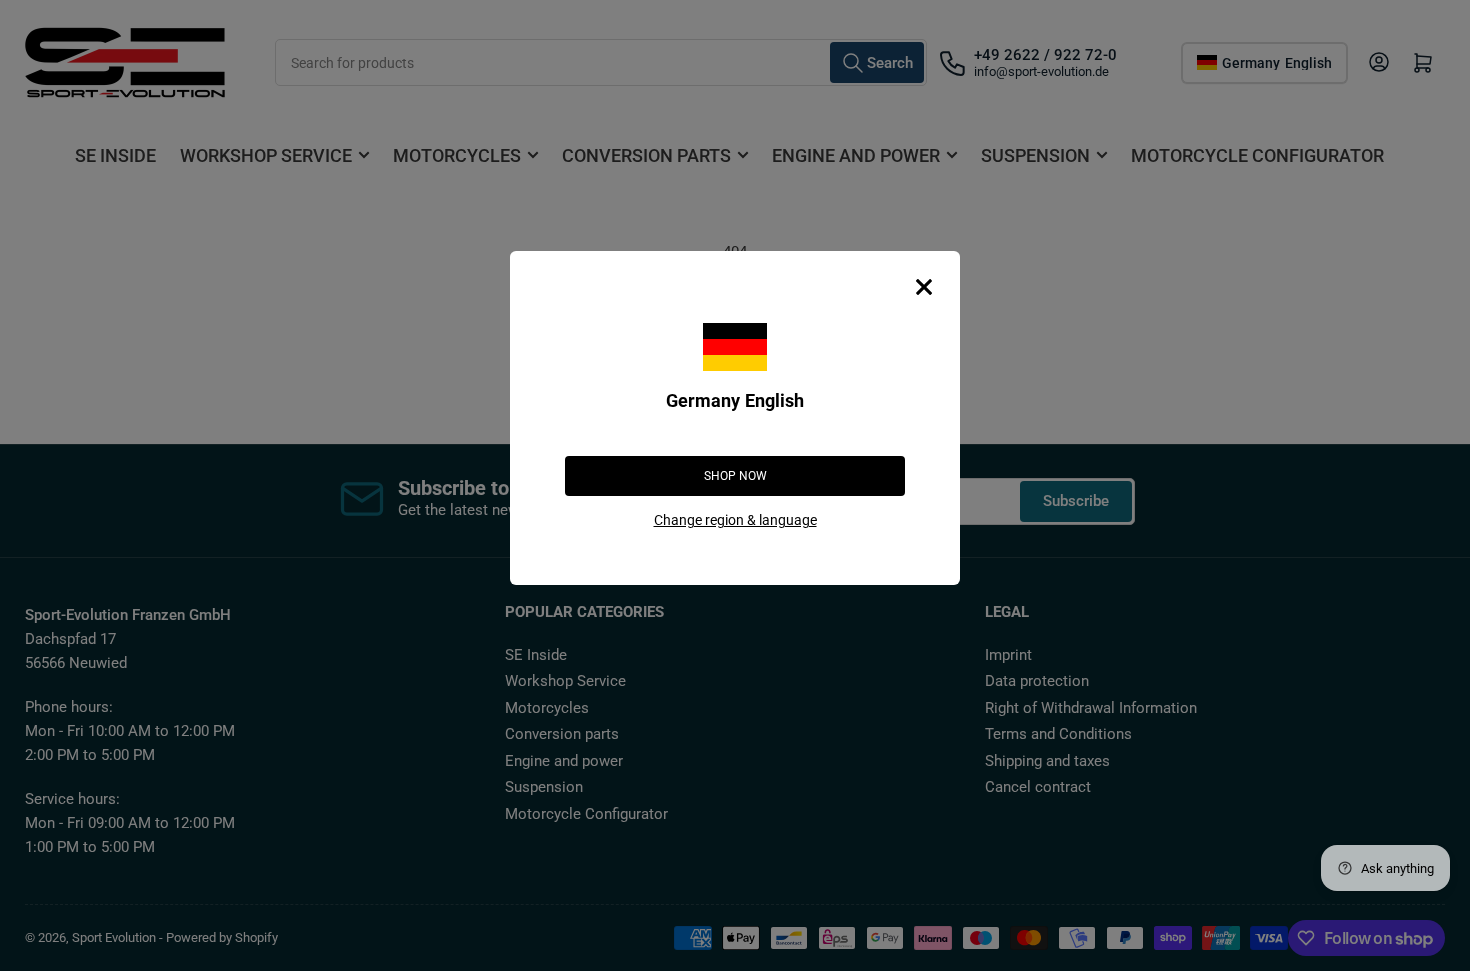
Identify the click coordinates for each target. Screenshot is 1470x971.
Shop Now (735, 476)
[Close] (924, 287)
